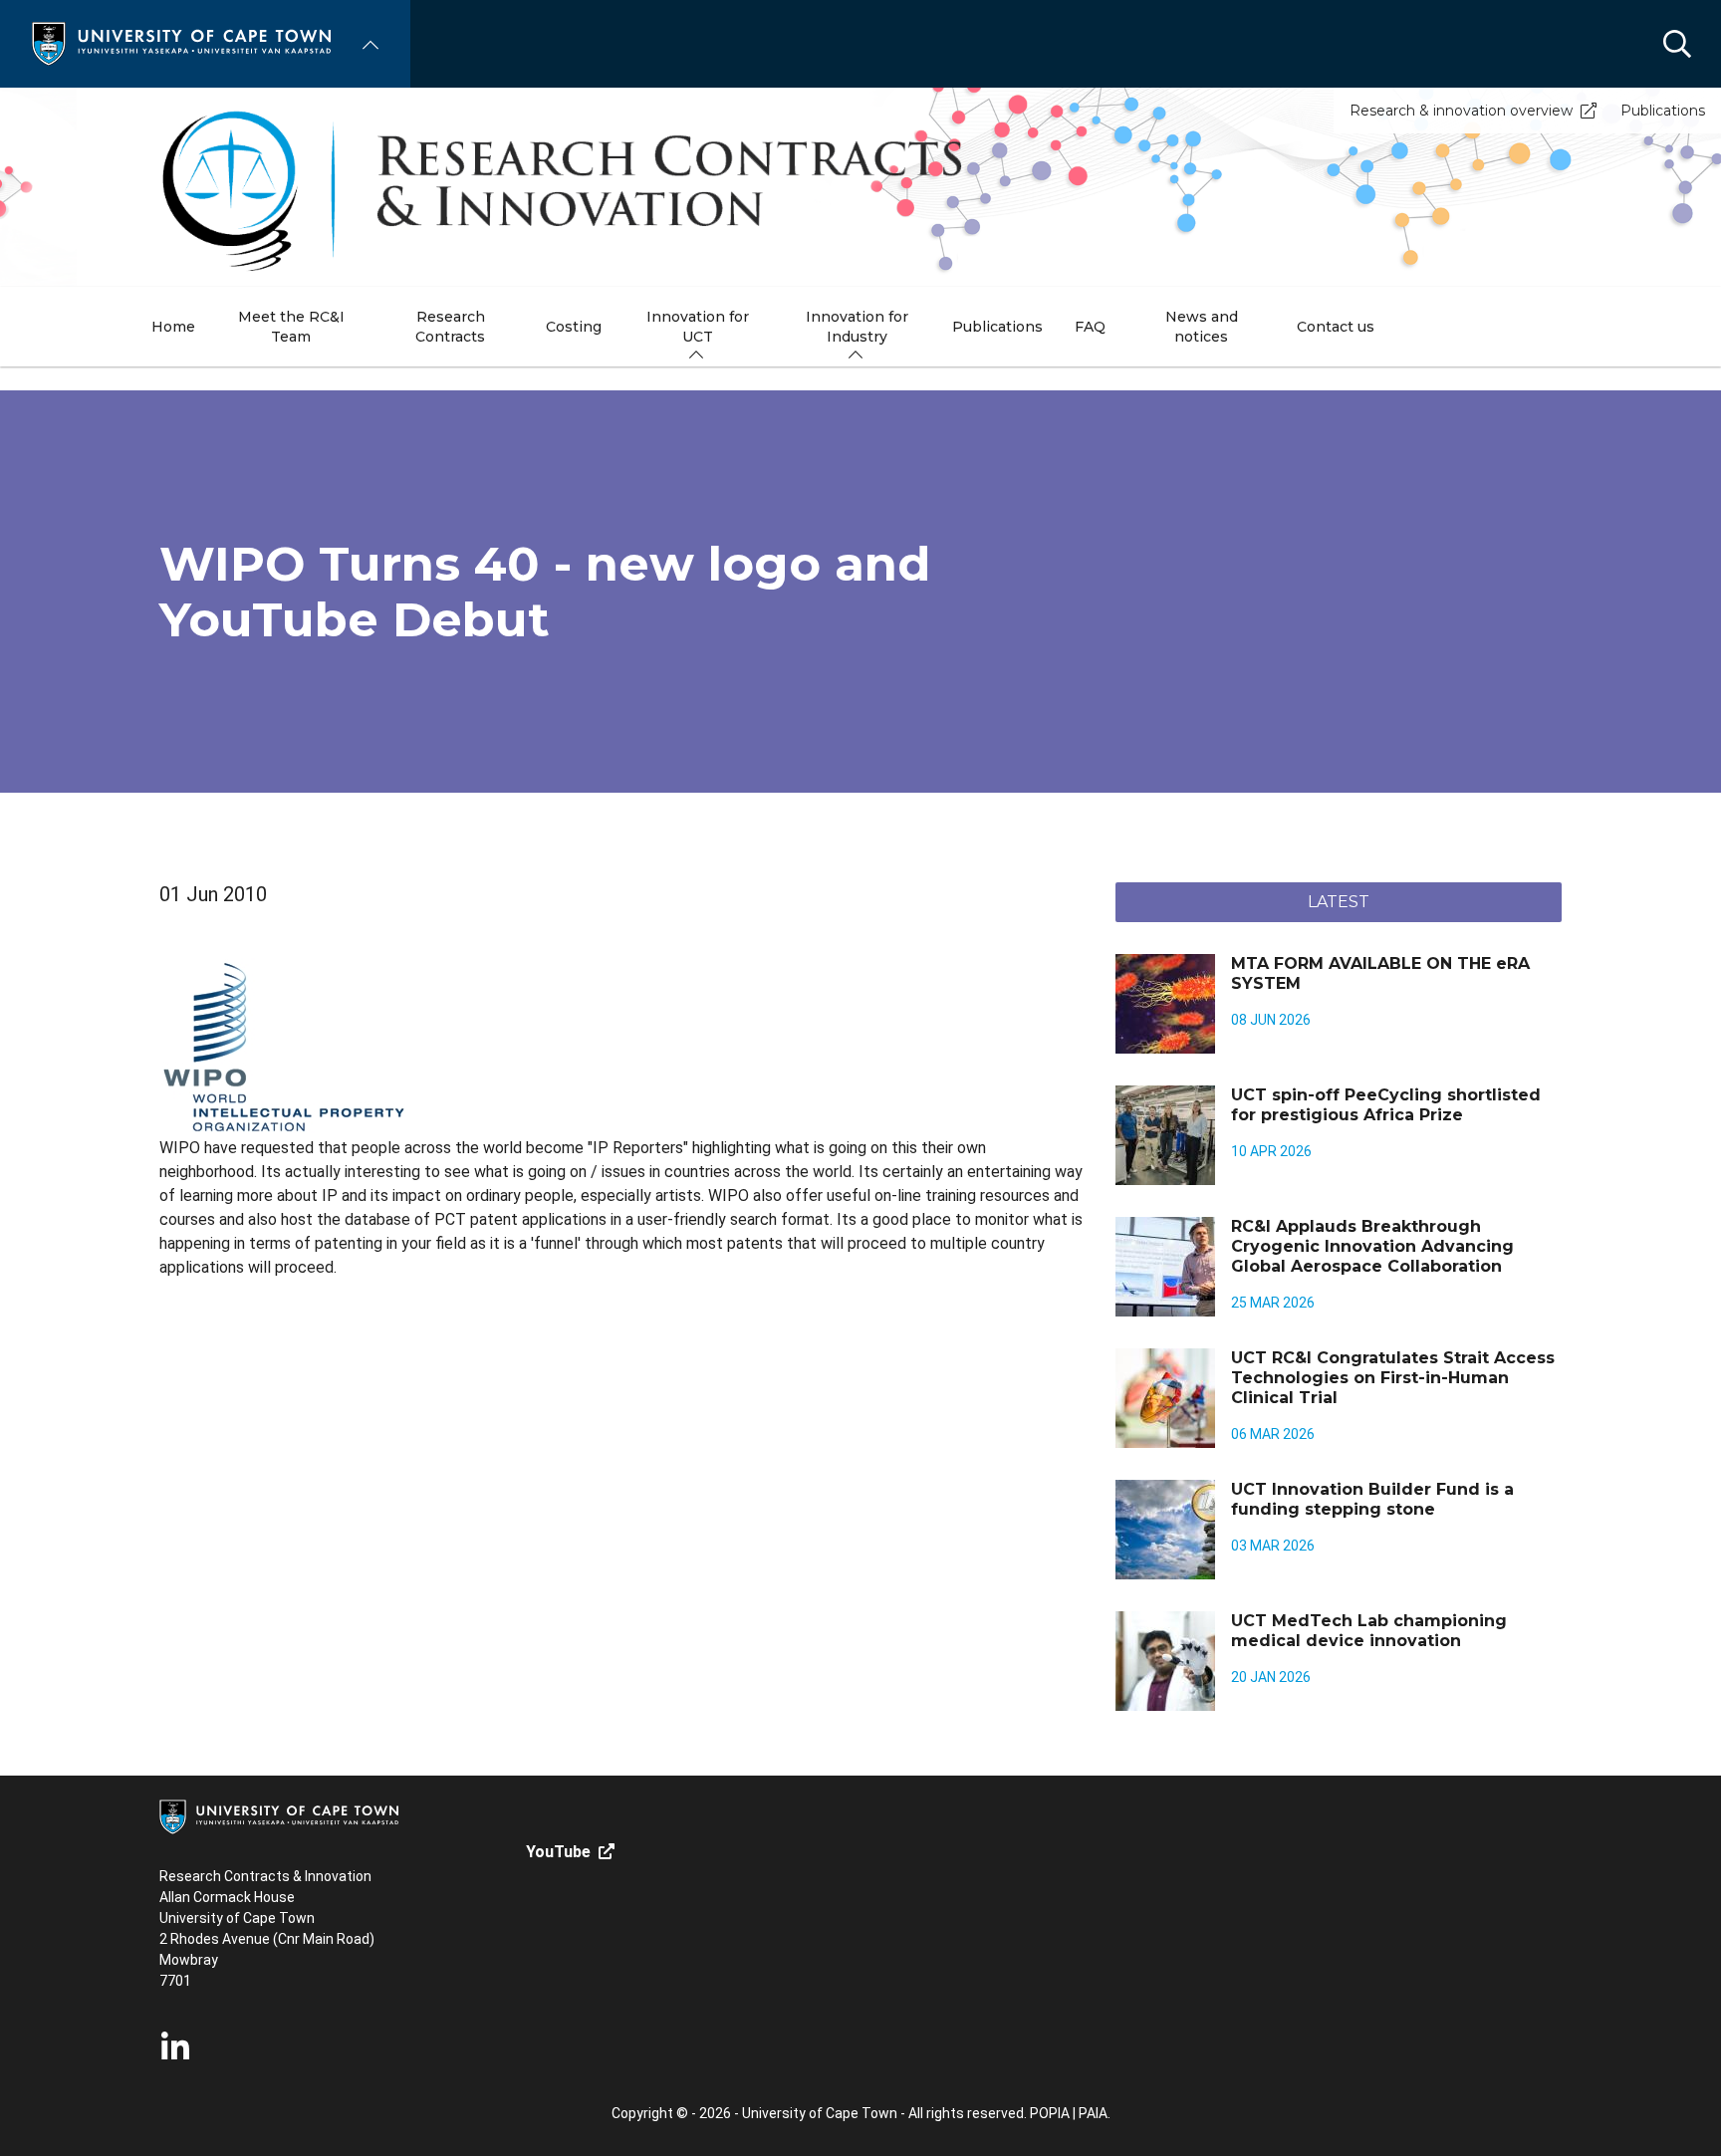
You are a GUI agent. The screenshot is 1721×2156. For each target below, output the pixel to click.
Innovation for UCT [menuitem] (698, 327)
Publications (1663, 111)
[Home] (181, 42)
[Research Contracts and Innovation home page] (860, 187)
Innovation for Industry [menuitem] (857, 327)
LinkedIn (175, 2047)
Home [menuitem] (173, 327)
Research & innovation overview (1461, 111)
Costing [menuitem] (574, 327)
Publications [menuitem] (997, 327)
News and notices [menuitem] (1202, 327)
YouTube (558, 1852)
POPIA (1050, 2113)
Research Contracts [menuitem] (450, 327)
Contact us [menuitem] (1336, 327)
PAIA (1093, 2113)
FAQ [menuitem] (1090, 327)
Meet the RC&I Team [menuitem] (291, 327)
